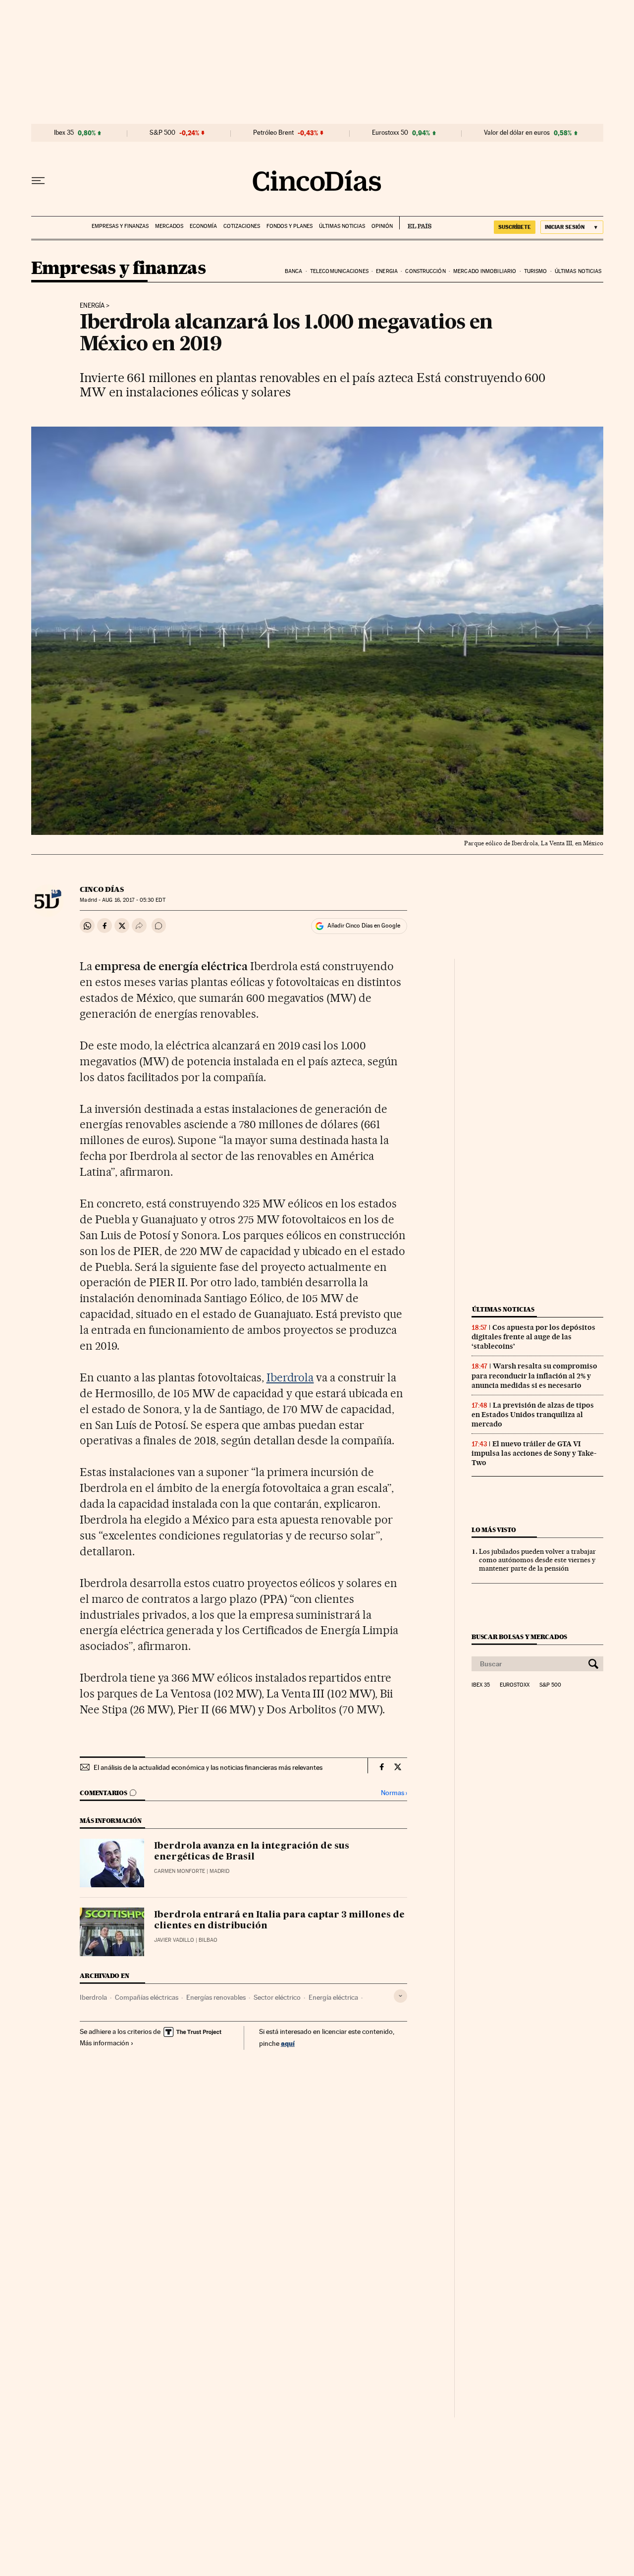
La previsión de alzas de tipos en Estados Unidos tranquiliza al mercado (533, 1415)
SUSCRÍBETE (515, 227)
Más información (105, 2043)
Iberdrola (290, 1377)
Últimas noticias (342, 226)
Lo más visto (494, 1530)
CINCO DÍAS (102, 889)
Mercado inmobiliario (485, 271)
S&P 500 (162, 133)
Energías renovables (216, 1997)
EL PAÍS (415, 223)
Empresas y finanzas (120, 226)
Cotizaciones (242, 226)
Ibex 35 (64, 133)
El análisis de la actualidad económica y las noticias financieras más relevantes (208, 1767)
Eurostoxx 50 (390, 133)
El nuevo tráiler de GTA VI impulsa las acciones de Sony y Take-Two (534, 1453)
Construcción (425, 271)
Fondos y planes (290, 226)
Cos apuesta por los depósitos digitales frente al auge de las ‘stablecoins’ (533, 1337)
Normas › (394, 1793)
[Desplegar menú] (38, 181)
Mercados (169, 226)
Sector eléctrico (277, 1997)
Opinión (382, 226)
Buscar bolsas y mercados (519, 1637)
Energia (387, 271)
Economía (203, 226)
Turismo (536, 271)
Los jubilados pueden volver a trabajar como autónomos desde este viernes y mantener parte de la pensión (537, 1560)
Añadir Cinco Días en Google (364, 926)
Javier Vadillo (174, 1940)
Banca (294, 271)
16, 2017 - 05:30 (133, 900)
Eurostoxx (515, 1685)
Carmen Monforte (180, 1871)
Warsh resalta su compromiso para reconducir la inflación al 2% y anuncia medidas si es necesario (534, 1375)
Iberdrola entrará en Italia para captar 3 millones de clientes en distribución (279, 1920)
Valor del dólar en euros (517, 133)
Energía (92, 306)
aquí (288, 2043)
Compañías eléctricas (147, 1997)
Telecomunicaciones (339, 271)
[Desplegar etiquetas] (400, 1996)
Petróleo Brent (273, 133)
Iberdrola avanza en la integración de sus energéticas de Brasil (252, 1852)
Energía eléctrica (333, 1997)
